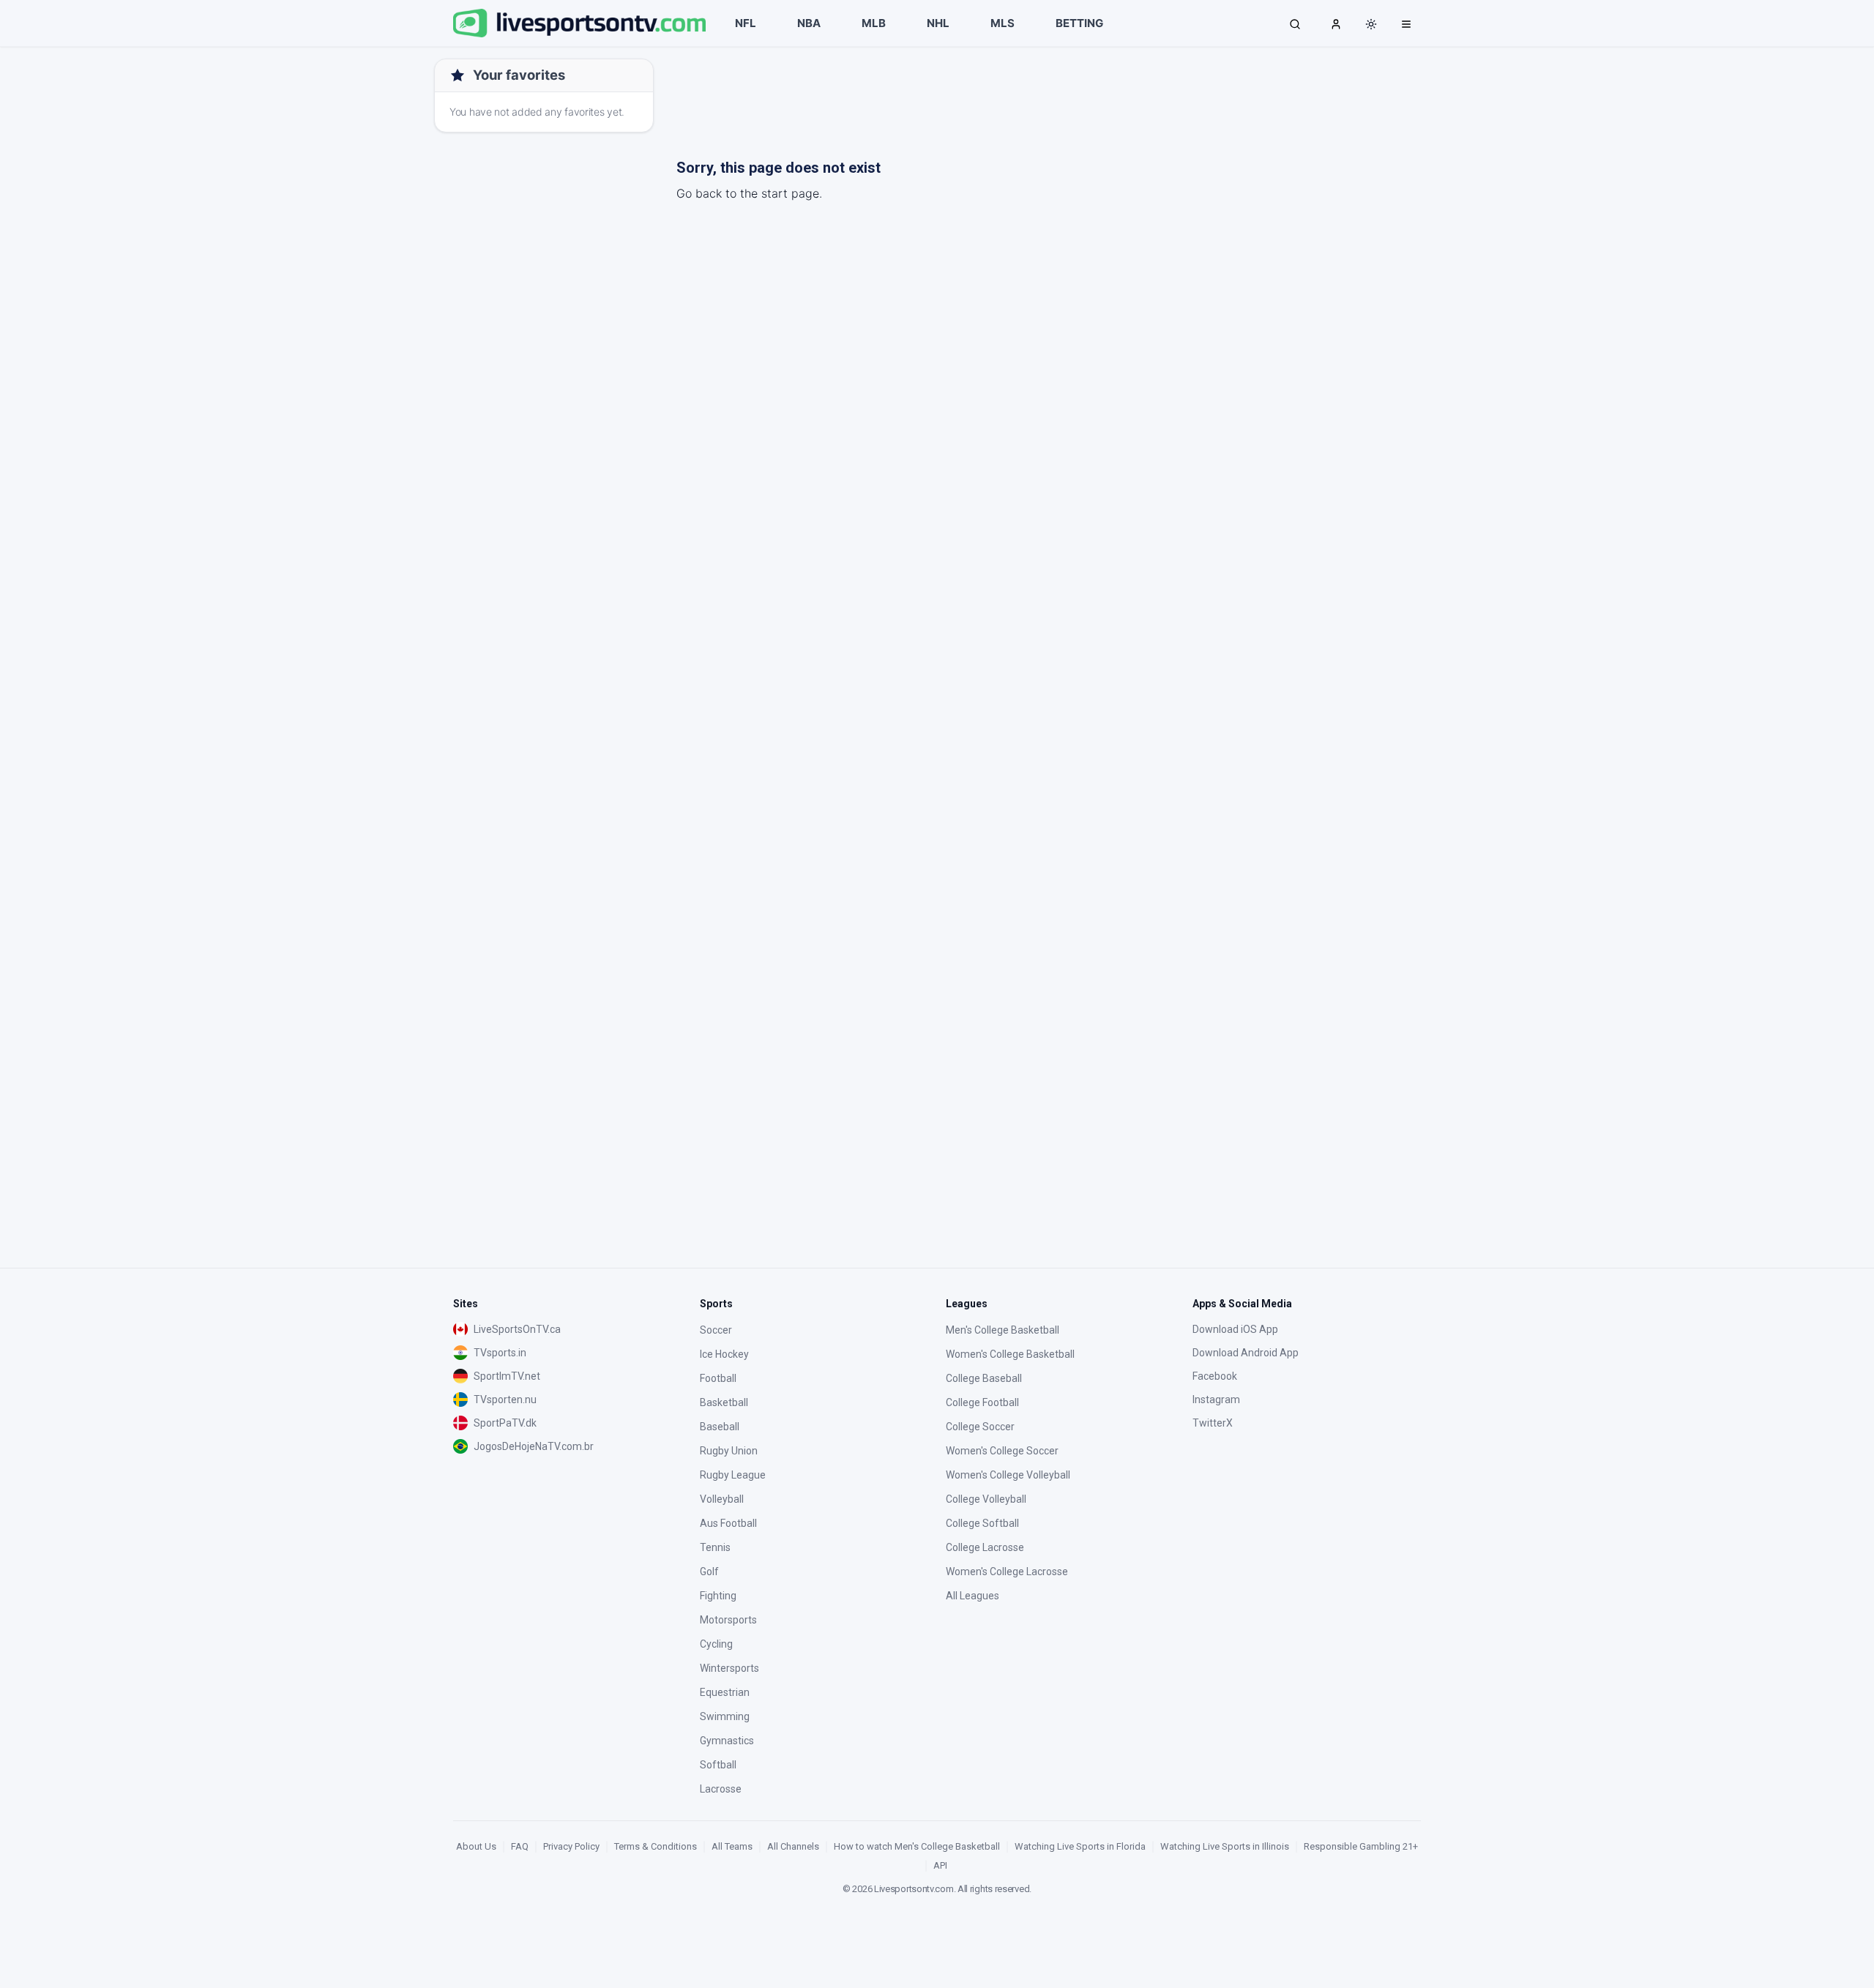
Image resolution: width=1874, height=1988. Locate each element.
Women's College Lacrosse (1007, 1572)
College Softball (982, 1523)
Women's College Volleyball (1008, 1475)
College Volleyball (986, 1499)
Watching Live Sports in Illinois (1225, 1846)
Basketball (724, 1402)
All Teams (732, 1846)
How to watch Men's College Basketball (917, 1846)
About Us (476, 1846)
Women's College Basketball (1010, 1354)
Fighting (718, 1596)
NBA (809, 23)
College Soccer (980, 1427)
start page (790, 193)
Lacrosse (721, 1789)
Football (718, 1378)
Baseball (720, 1427)
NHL (938, 23)
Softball (718, 1765)
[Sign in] (1336, 23)
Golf (709, 1572)
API (940, 1865)
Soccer (716, 1330)
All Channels (793, 1846)
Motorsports (728, 1620)
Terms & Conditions (656, 1846)
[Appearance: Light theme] (1371, 24)
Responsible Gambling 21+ (1361, 1846)
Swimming (725, 1716)
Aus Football (728, 1523)
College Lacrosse (985, 1547)
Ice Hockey (724, 1354)
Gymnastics (727, 1741)
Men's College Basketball (1003, 1330)
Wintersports (729, 1668)
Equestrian (725, 1692)
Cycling (716, 1644)
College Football (982, 1402)
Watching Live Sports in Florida (1080, 1846)
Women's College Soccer (1002, 1451)
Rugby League (733, 1475)
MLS (1003, 23)
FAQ (520, 1846)
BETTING (1079, 23)
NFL (746, 23)
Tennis (715, 1547)
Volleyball (722, 1499)
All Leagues (973, 1596)
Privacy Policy (571, 1846)
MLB (874, 23)
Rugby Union (729, 1451)
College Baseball (984, 1378)
